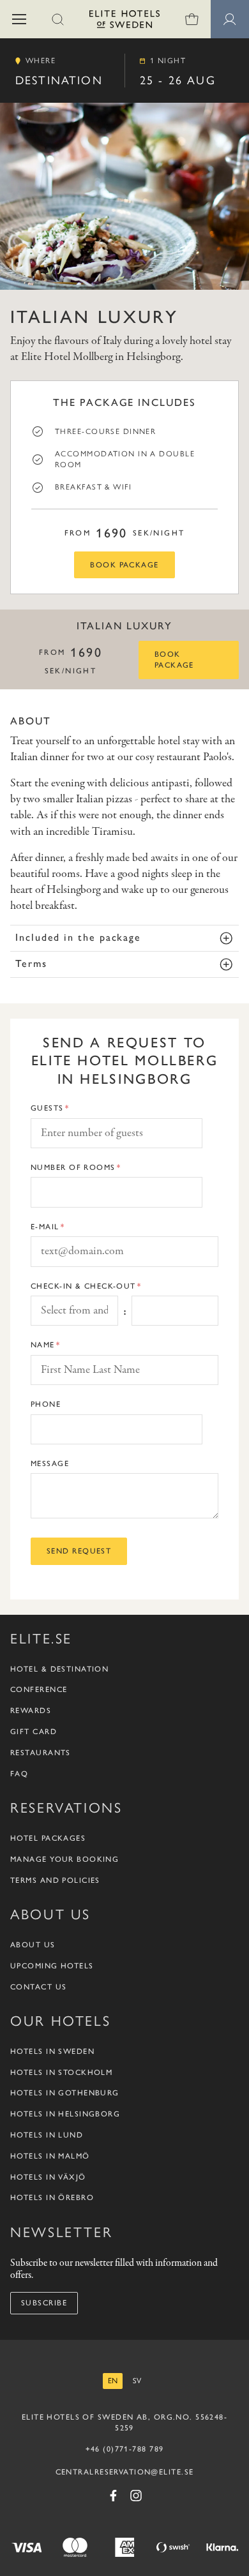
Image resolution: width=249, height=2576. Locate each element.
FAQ (19, 1774)
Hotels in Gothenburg (65, 2093)
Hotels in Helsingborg (65, 2114)
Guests (47, 1108)
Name (43, 1345)
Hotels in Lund (47, 2135)
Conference (39, 1689)
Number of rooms (73, 1167)
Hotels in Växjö (48, 2177)
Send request (79, 1551)
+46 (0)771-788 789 (125, 2449)
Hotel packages (48, 1838)
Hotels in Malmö (50, 2156)
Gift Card (34, 1732)
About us (33, 1945)
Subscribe (44, 2303)
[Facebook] (113, 2496)
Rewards (31, 1711)
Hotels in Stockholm (61, 2072)
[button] (19, 19)
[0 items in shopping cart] (192, 19)
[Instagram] (136, 2496)
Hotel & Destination (59, 1669)
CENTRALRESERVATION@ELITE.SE (125, 2472)
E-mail (45, 1227)
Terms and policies (55, 1880)
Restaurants (41, 1753)
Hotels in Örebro (52, 2198)
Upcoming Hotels (52, 1966)
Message (50, 1464)
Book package (124, 565)
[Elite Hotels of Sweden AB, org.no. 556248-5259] (124, 21)
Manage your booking (64, 1859)
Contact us (38, 1987)
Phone (46, 1404)
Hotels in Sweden (52, 2051)
